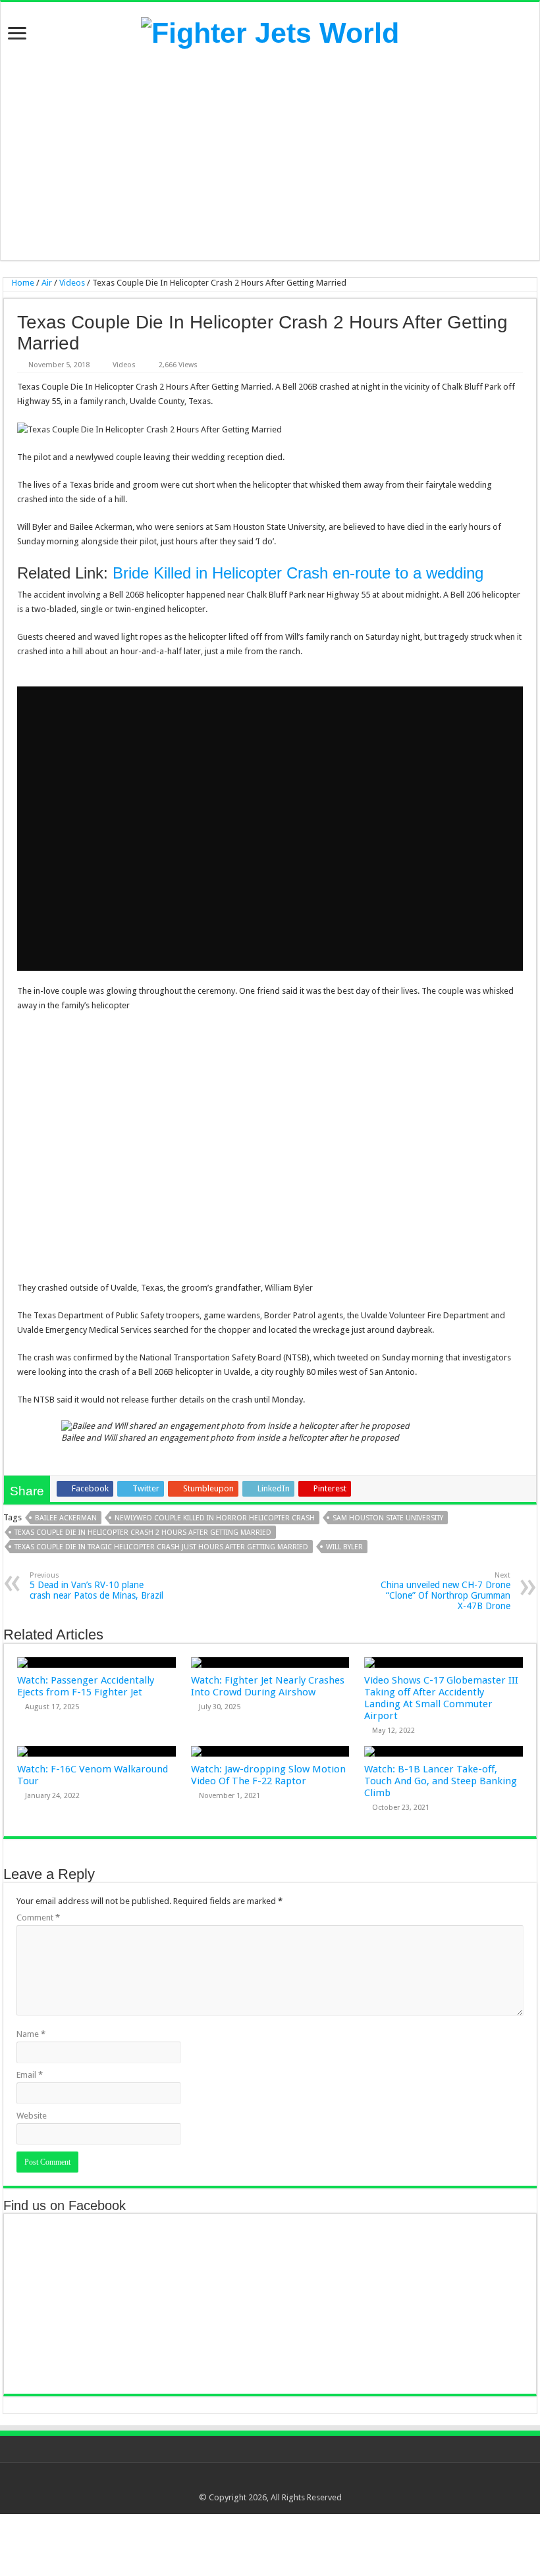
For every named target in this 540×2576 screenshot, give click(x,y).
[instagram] (301, 2482)
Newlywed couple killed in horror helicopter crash (215, 1518)
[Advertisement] (270, 155)
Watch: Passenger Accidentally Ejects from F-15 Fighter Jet (86, 1686)
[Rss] (239, 2482)
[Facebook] (251, 2482)
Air (47, 283)
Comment (38, 1918)
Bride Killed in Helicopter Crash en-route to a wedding (298, 573)
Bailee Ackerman (66, 1518)
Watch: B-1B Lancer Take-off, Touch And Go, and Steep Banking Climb (441, 1781)
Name (31, 2034)
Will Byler (344, 1547)
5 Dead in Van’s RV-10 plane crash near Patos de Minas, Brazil (96, 1586)
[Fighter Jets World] (270, 31)
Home (22, 283)
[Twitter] (264, 2482)
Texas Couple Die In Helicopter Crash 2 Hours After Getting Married (143, 1533)
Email (30, 2075)
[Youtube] (289, 2482)
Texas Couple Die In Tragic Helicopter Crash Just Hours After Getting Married (161, 1547)
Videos (72, 283)
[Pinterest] (276, 2482)
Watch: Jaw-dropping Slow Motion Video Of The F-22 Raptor (268, 1775)
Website (32, 2116)
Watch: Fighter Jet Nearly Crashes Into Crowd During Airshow (268, 1686)
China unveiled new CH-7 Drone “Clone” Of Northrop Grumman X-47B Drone (445, 1591)
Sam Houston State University (388, 1518)
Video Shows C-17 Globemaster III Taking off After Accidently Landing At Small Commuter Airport (441, 1698)
